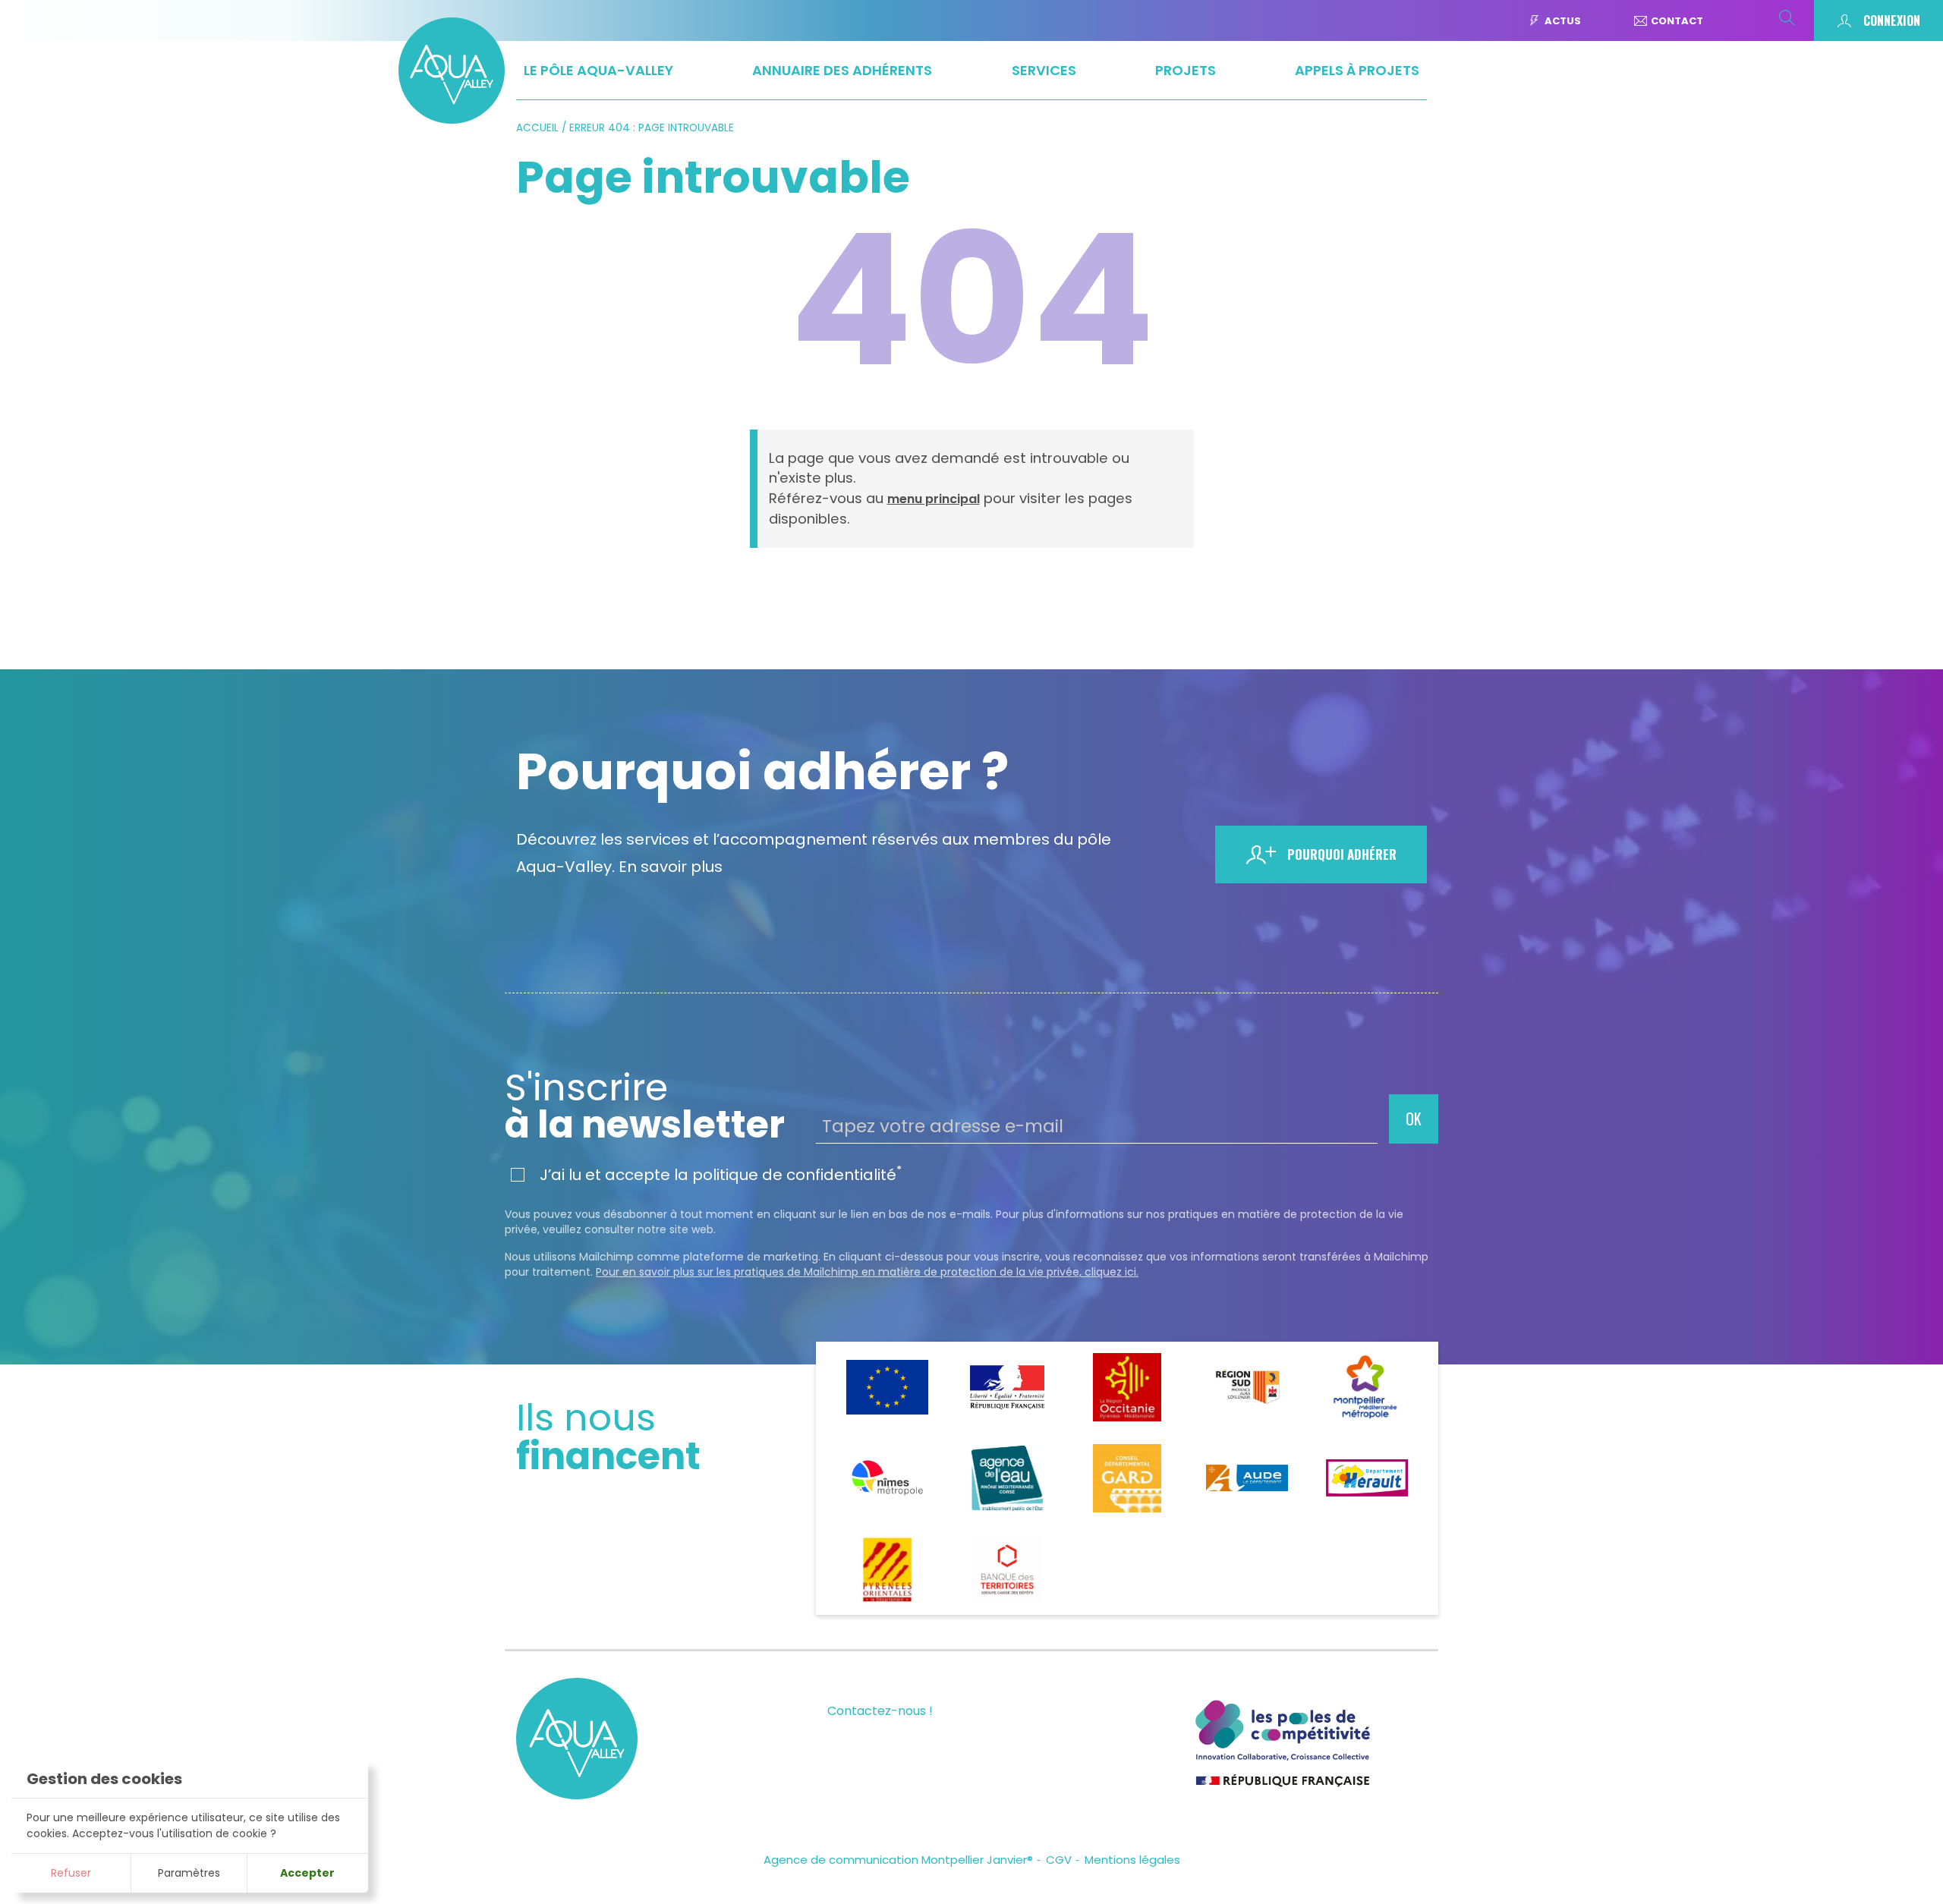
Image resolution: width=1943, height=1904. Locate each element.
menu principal (934, 499)
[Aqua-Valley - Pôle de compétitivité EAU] (452, 119)
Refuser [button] (71, 1873)
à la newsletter (645, 1106)
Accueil (537, 128)
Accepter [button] (307, 1873)
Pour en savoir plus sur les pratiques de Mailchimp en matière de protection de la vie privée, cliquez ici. (867, 1272)
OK (1414, 1119)
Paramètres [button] (189, 1873)
